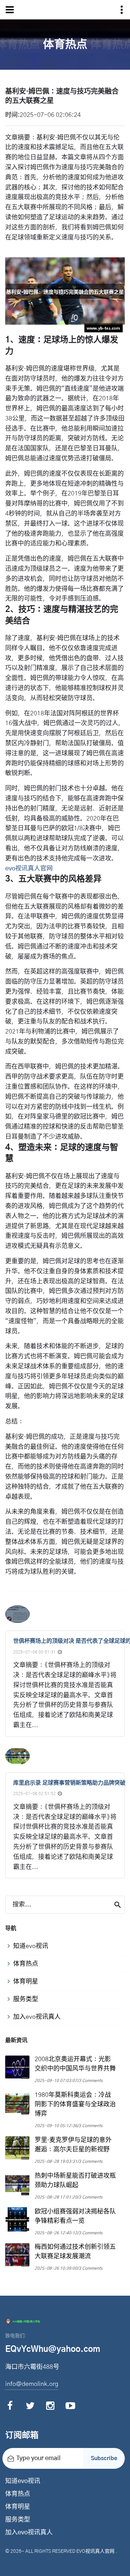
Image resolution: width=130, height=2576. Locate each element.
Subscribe (104, 2458)
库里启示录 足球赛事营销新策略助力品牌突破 (69, 1783)
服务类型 (18, 2520)
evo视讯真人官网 (95, 2551)
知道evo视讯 (23, 2481)
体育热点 (18, 2494)
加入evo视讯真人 (29, 2533)
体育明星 (18, 2507)
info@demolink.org (32, 2384)
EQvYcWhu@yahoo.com (53, 2349)
